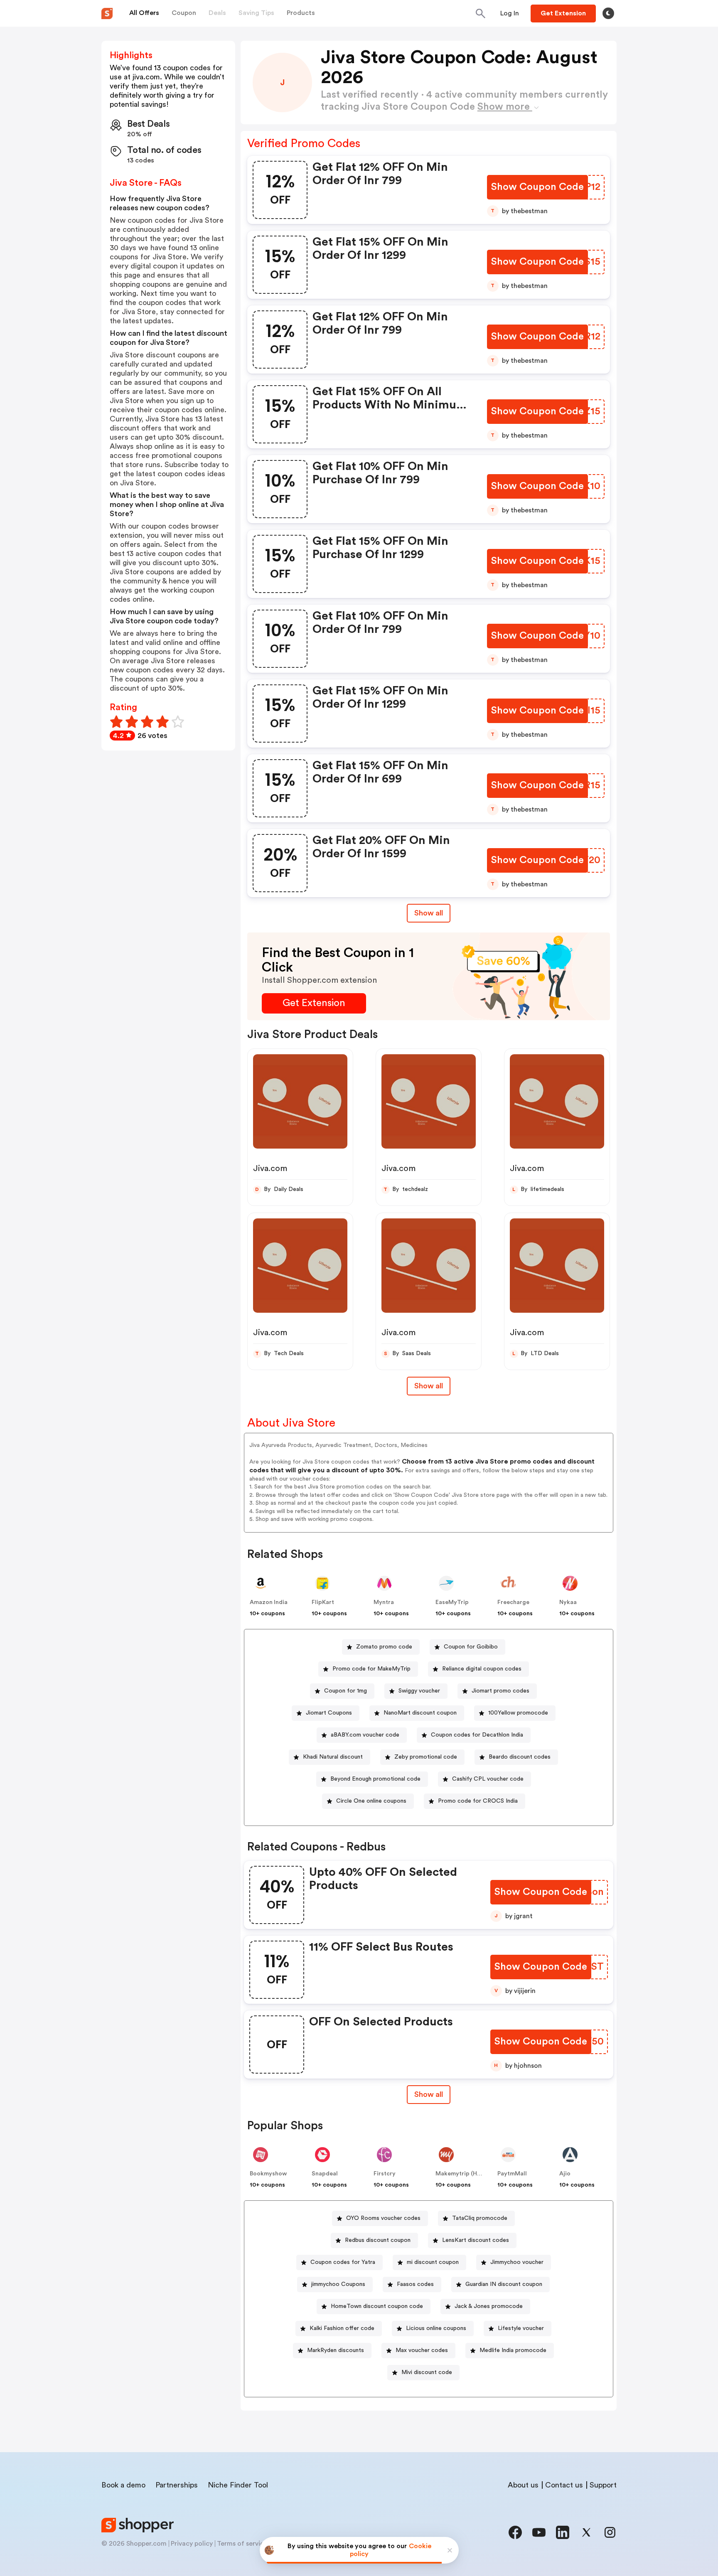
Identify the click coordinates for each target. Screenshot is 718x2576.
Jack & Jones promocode (489, 2306)
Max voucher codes (422, 2350)
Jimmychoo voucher (517, 2262)
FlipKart (323, 1602)
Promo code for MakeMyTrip (371, 1669)
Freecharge (513, 1602)
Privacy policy (192, 2544)
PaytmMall (512, 2174)
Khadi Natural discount (333, 1757)
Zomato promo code (384, 1647)
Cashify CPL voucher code (488, 1779)
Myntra (384, 1602)
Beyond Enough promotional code (375, 1779)
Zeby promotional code (426, 1757)
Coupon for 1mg (345, 1691)
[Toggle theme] (608, 13)
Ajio (565, 2174)
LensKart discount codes (476, 2240)
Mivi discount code (427, 2372)
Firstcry (385, 2174)
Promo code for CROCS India (478, 1801)
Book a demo (123, 2485)
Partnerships (177, 2485)
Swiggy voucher (419, 1691)
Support (603, 2485)
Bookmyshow (268, 2174)
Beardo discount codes (520, 1757)
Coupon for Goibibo (471, 1647)
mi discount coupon (433, 2262)
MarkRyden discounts (336, 2350)
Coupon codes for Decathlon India (477, 1735)
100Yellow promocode (518, 1713)
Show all (429, 913)
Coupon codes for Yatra (343, 2262)
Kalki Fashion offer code (342, 2328)
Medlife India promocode (513, 2350)
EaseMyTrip (452, 1602)
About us (523, 2485)
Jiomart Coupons (329, 1713)
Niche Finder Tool (238, 2485)
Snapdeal (325, 2174)
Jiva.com (270, 1169)
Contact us (564, 2485)
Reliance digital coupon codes (482, 1669)
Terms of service (242, 2544)
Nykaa (568, 1602)
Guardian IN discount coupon (504, 2284)
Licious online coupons (436, 2328)
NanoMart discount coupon (420, 1713)
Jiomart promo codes (500, 1691)
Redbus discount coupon (378, 2240)
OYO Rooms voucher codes (383, 2218)
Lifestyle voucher (521, 2328)
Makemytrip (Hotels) (464, 2174)
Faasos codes (415, 2284)
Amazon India (269, 1602)
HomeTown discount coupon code (377, 2306)
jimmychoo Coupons (338, 2284)
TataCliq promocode (480, 2218)
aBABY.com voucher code (365, 1735)
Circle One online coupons (371, 1801)
